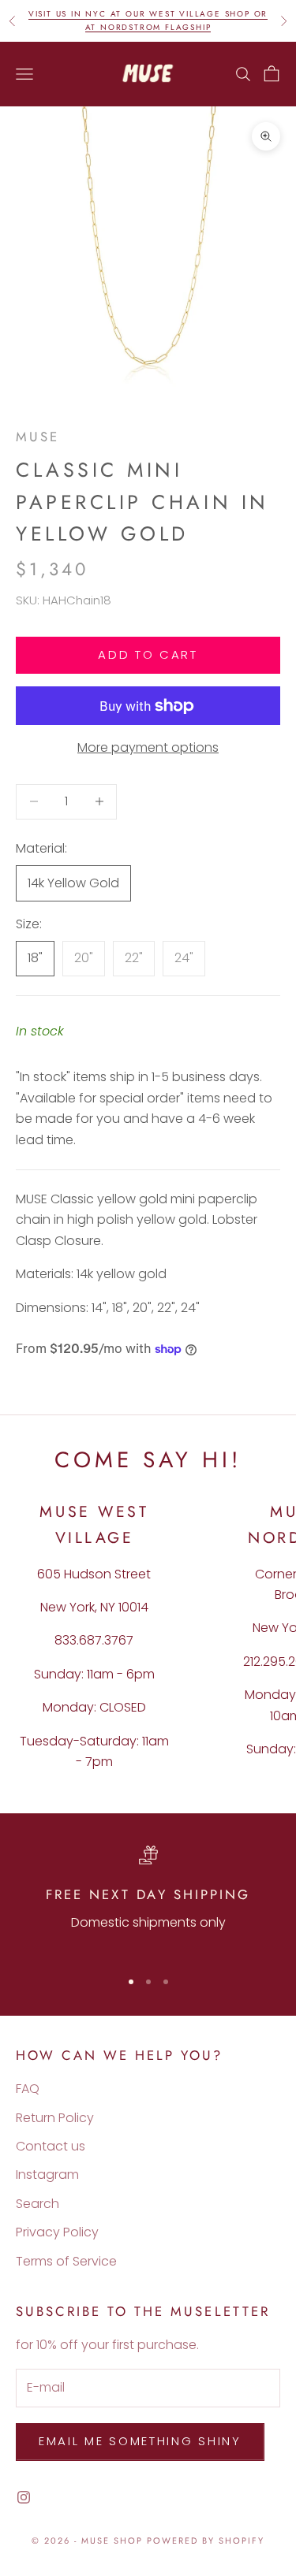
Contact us (51, 2146)
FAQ (28, 2089)
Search (37, 2204)
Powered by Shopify (206, 2541)
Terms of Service (66, 2261)
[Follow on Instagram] (24, 2497)
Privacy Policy (57, 2232)
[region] (148, 1899)
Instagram (47, 2175)
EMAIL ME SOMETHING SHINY (140, 2441)
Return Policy (55, 2118)
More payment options (148, 747)
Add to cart (148, 654)
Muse (37, 437)
